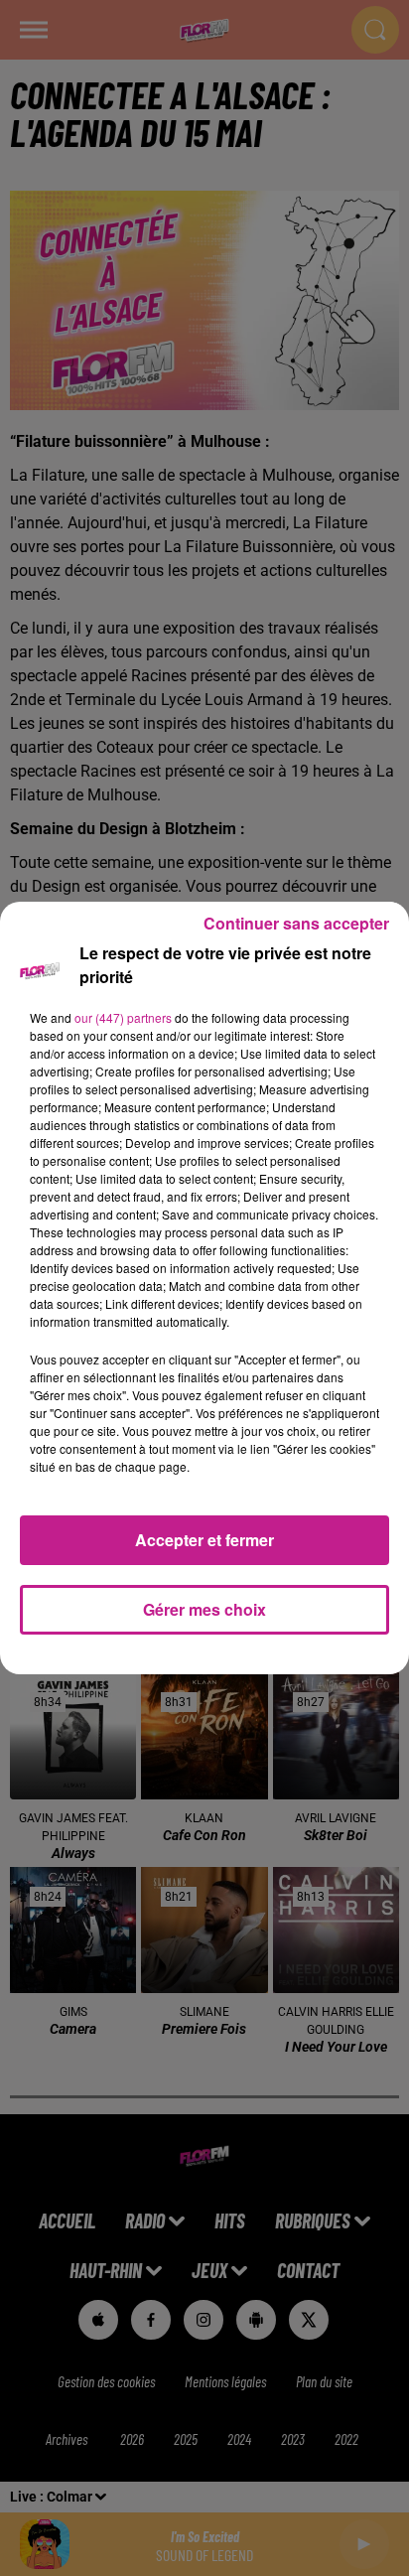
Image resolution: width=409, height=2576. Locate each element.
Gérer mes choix (204, 1609)
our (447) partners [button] (123, 1017)
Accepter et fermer (204, 1540)
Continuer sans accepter (296, 923)
